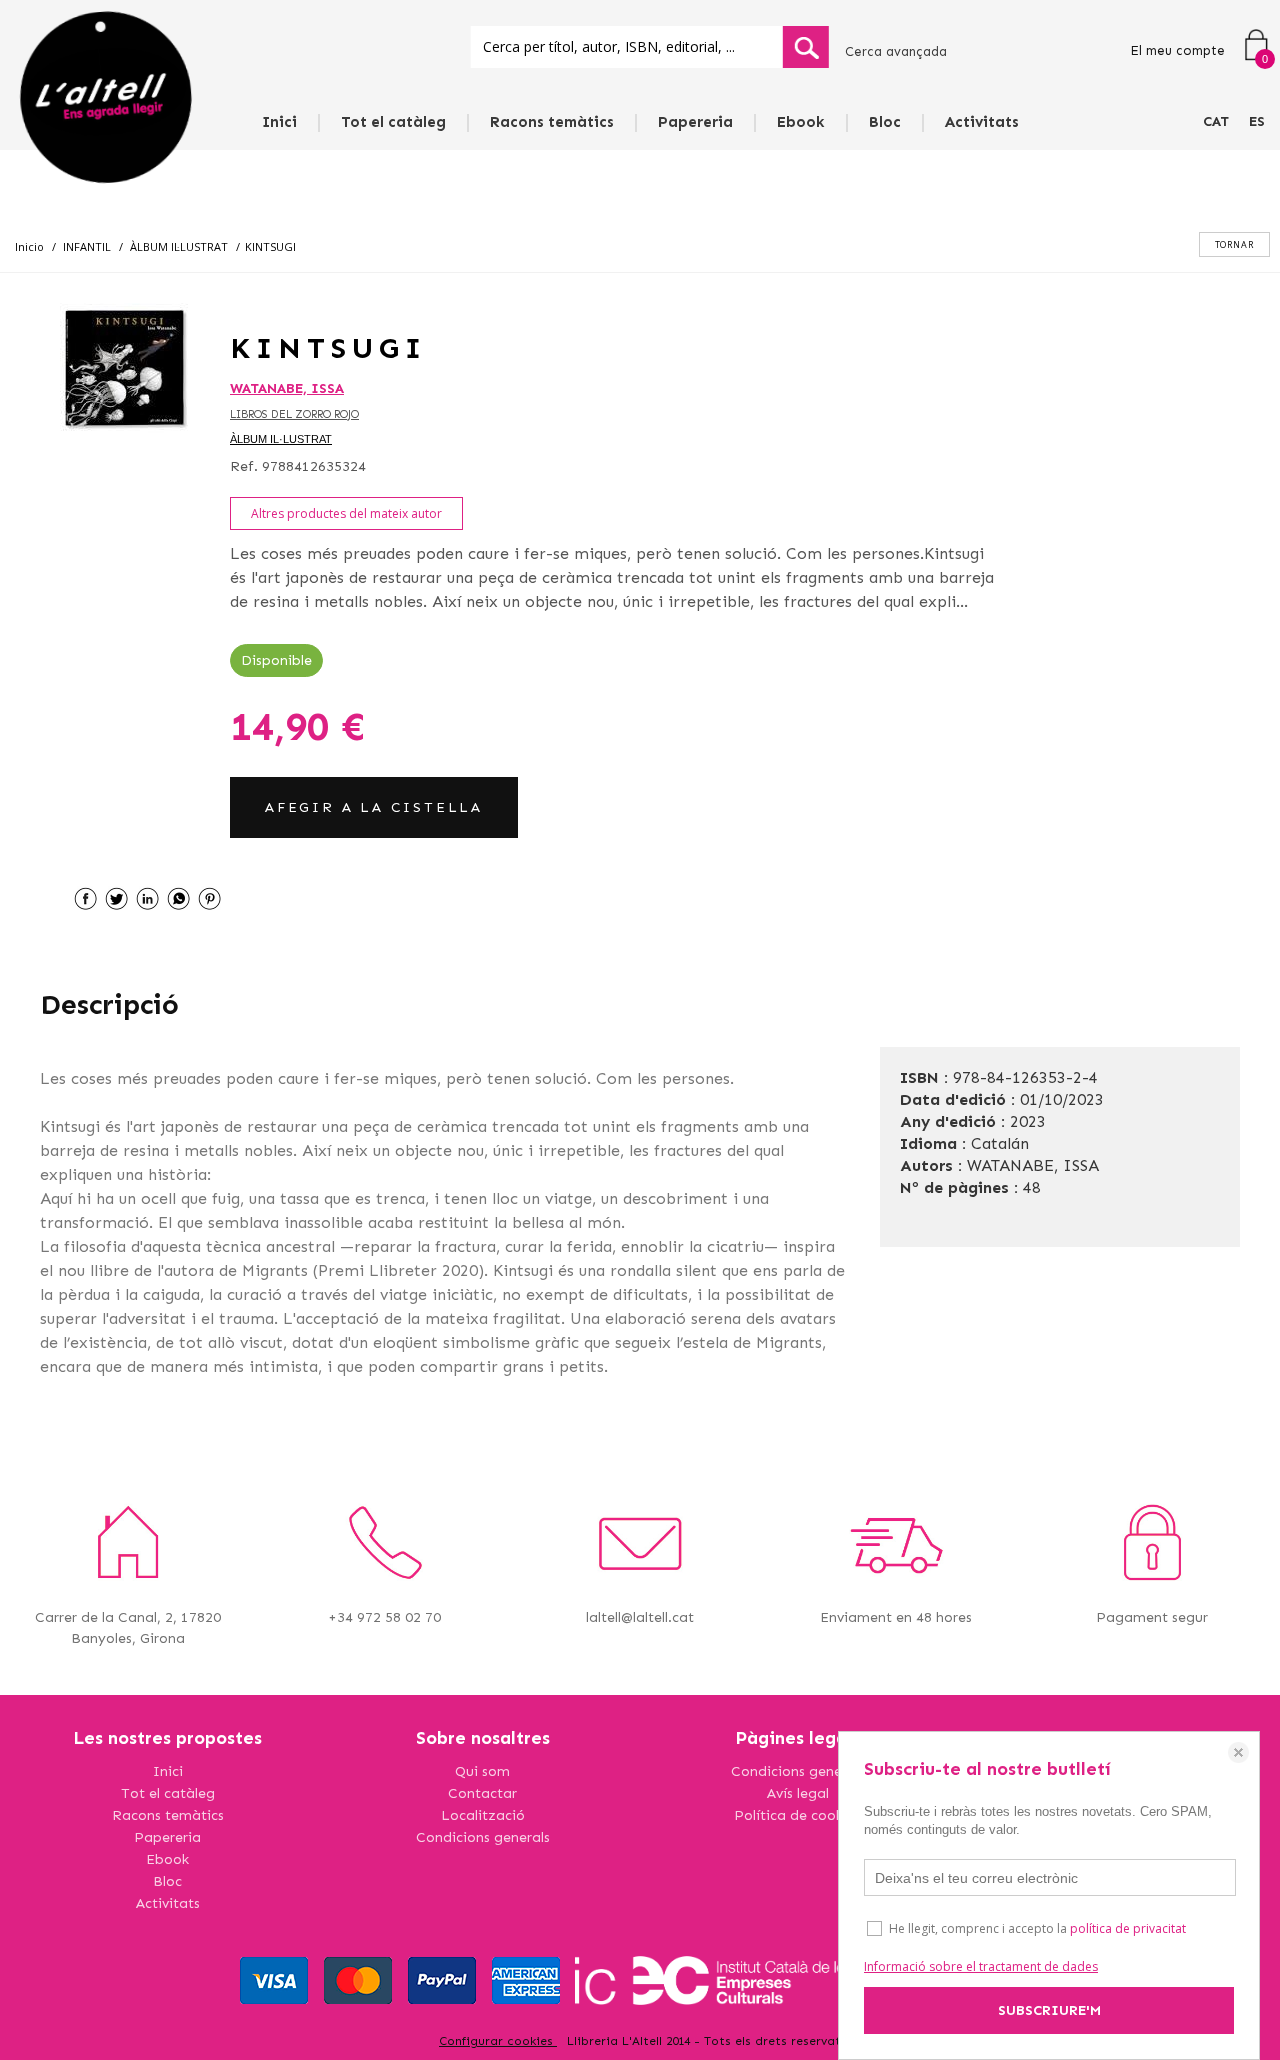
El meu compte (1177, 50)
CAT (1216, 121)
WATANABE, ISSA (287, 388)
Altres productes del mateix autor (346, 513)
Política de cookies (797, 1815)
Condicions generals (483, 1837)
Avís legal (798, 1793)
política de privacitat (1128, 1928)
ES (1257, 121)
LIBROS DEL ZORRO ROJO (294, 414)
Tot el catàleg (393, 122)
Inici (279, 122)
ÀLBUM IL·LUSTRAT (281, 439)
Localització (483, 1815)
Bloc (885, 122)
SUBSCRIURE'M (1049, 2010)
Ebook (801, 122)
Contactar (482, 1793)
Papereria (695, 122)
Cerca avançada (896, 51)
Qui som (482, 1771)
